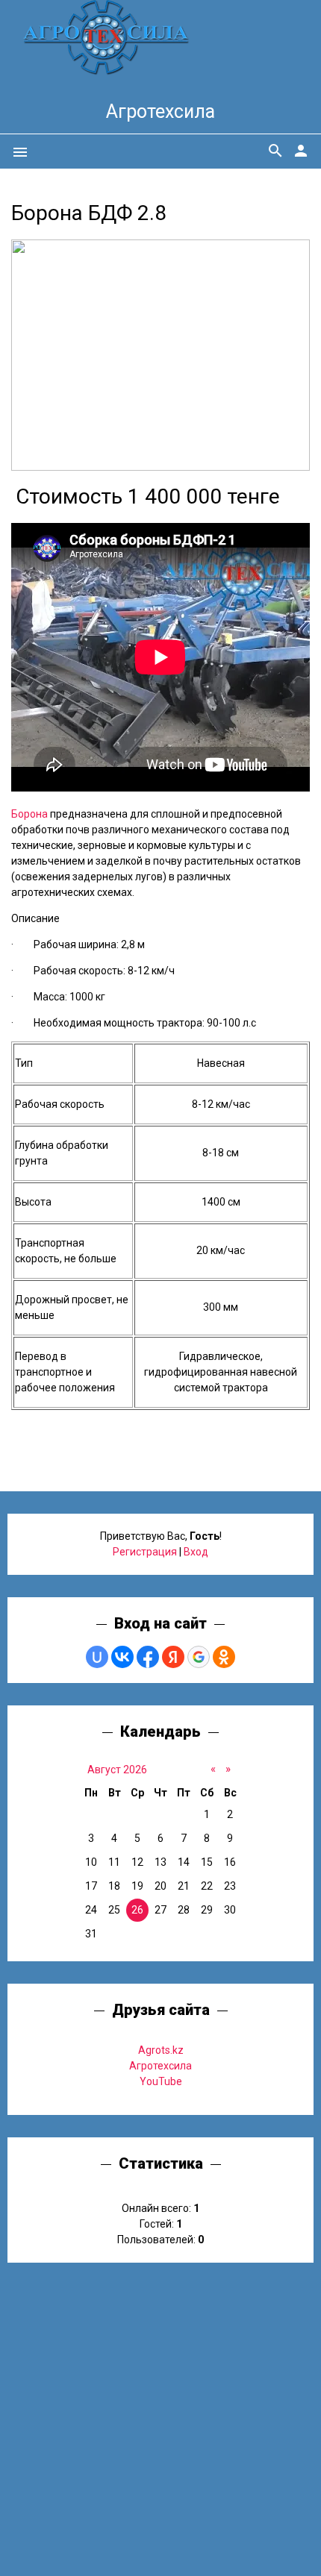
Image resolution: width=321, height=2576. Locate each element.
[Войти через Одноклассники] (224, 1657)
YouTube (161, 2081)
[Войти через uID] (97, 1657)
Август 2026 (117, 1770)
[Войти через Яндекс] (173, 1657)
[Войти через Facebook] (148, 1657)
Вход (196, 1552)
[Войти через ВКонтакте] (122, 1657)
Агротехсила (160, 112)
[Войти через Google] (199, 1657)
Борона (29, 814)
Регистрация (145, 1552)
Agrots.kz (161, 2050)
